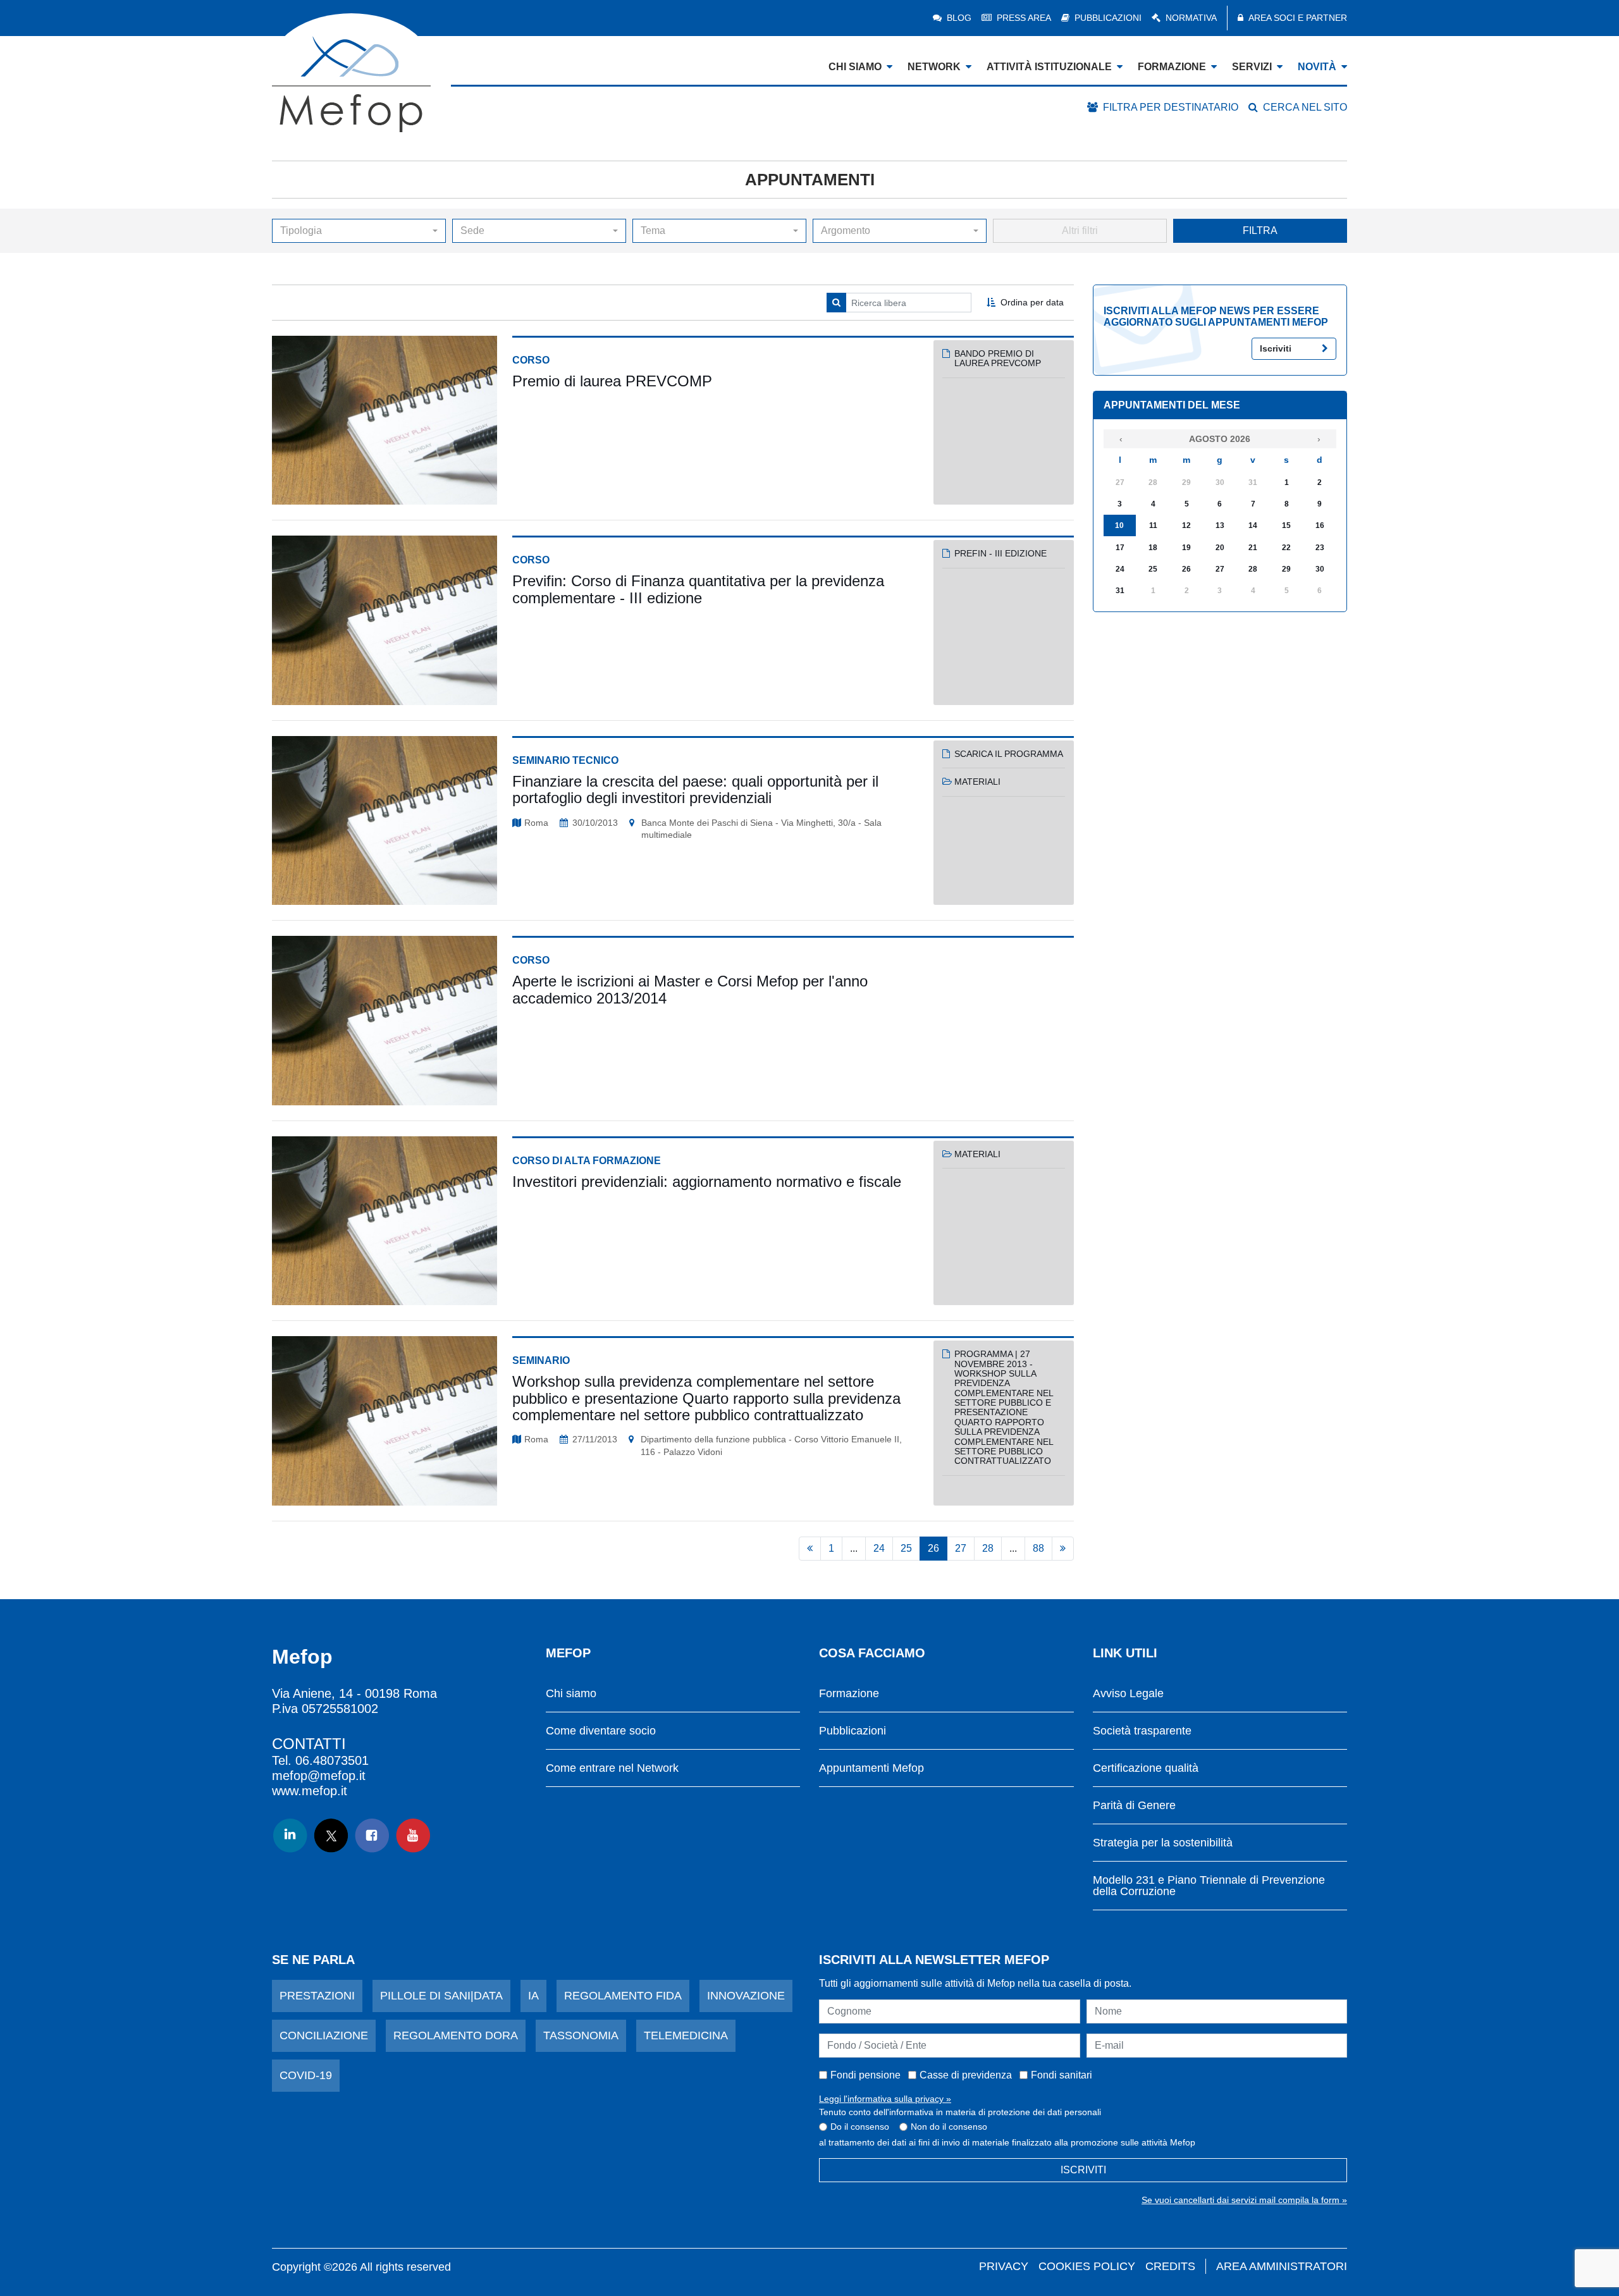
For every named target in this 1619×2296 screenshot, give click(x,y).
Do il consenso (860, 2127)
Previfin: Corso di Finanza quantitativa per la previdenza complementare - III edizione (698, 589)
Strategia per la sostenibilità (1163, 1843)
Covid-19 (306, 2075)
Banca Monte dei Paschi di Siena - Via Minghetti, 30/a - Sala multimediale (761, 829)
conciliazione (324, 2035)
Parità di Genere (1134, 1806)
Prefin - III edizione (1000, 553)
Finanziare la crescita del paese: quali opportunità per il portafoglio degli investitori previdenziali (695, 789)
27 (961, 1548)
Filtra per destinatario (1171, 107)
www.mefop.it (310, 1791)
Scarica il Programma (1009, 754)
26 (933, 1548)
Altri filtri (1080, 230)
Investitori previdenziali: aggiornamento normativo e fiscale (707, 1182)
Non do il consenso (949, 2127)
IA (533, 1996)
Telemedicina (686, 2035)
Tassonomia (581, 2035)
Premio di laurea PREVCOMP (612, 381)
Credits (1170, 2266)
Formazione (849, 1694)
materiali (977, 782)
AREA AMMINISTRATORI (1282, 2266)
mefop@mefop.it (319, 1776)
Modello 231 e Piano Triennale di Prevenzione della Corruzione (1209, 1886)
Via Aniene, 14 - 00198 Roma (354, 1693)
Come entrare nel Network (612, 1768)
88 (1038, 1548)
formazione (1172, 67)
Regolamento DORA (456, 2035)
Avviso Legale (1128, 1694)
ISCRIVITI (1083, 2170)
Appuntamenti (810, 180)
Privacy (1004, 2266)
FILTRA (1260, 230)
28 (988, 1548)
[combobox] (359, 231)
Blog (959, 18)
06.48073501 (332, 1760)
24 (879, 1548)
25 (906, 1548)
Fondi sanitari (1062, 2075)
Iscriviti (1276, 348)
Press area (1024, 18)
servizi (1252, 67)
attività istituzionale (1049, 67)
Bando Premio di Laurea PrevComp (998, 358)
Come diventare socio (601, 1731)
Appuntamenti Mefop (871, 1768)
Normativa (1191, 18)
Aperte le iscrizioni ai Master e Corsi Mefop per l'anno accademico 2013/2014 (690, 989)
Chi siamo (571, 1694)
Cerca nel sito (1305, 107)
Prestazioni (317, 1996)
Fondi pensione (865, 2075)
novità (1317, 67)
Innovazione (746, 1996)
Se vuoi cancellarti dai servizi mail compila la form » (1244, 2200)
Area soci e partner (1298, 18)
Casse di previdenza (966, 2075)
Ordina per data (1032, 302)
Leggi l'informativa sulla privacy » (885, 2099)
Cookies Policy (1087, 2266)
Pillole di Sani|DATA (441, 1996)
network (934, 67)
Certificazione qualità (1146, 1768)
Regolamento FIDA (623, 1996)
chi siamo (855, 67)
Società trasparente (1142, 1731)
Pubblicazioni (1108, 18)
